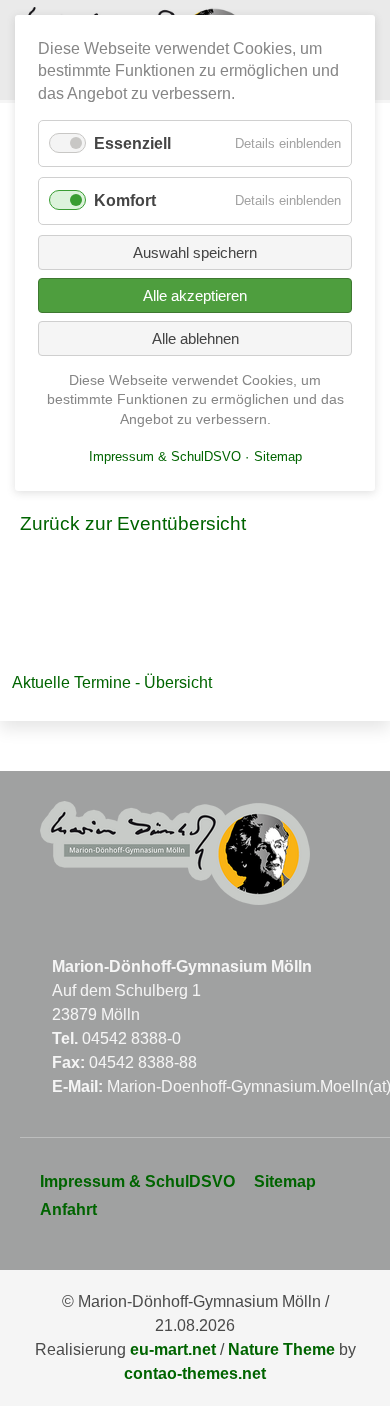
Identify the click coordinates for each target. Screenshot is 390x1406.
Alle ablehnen (195, 338)
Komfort (125, 200)
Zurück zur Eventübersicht (133, 523)
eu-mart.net (173, 1349)
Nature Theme (281, 1349)
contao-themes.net (195, 1373)
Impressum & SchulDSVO (137, 1181)
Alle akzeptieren (195, 295)
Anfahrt (68, 1209)
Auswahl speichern (195, 252)
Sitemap (285, 1181)
